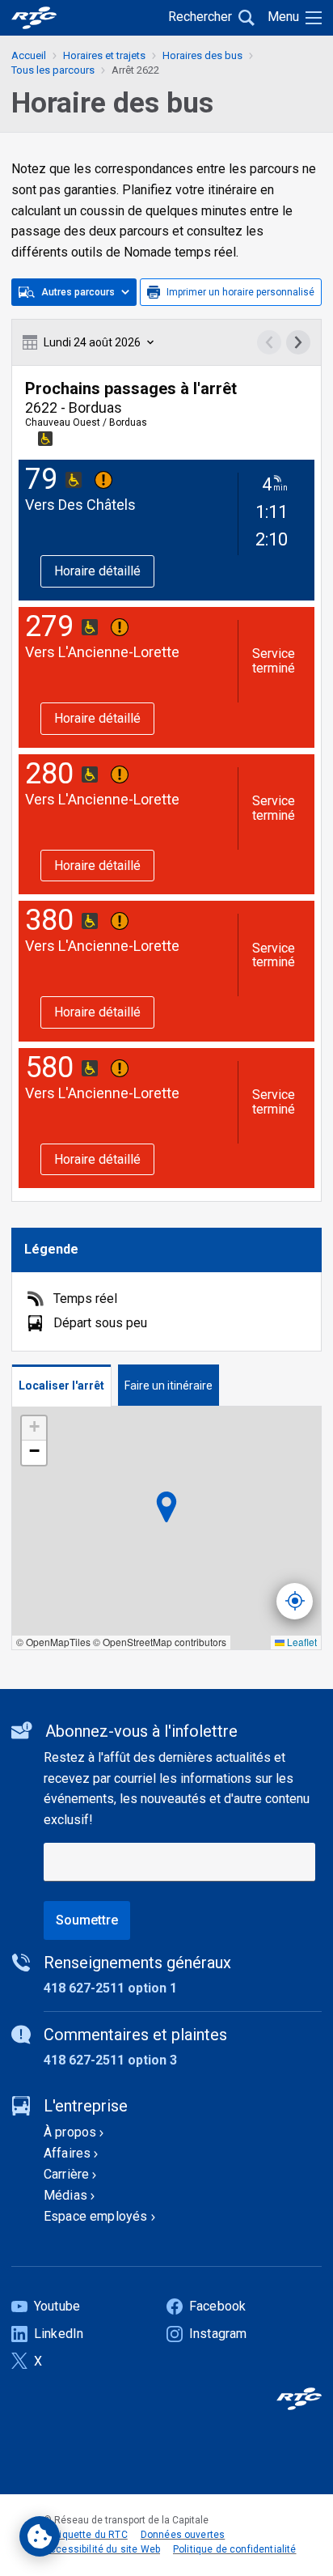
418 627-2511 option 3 (110, 2060)
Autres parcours (78, 292)
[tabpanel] (166, 1528)
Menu (283, 17)
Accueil (29, 55)
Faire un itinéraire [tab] (169, 1386)
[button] (34, 1428)
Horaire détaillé (97, 571)
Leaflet (301, 1642)
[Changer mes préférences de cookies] (40, 2536)
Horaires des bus (202, 55)
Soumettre (87, 1920)
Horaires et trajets (104, 55)
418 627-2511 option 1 (110, 1988)
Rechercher (200, 17)
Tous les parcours (53, 70)
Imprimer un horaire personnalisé (240, 292)
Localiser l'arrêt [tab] (61, 1386)
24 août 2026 (92, 342)
